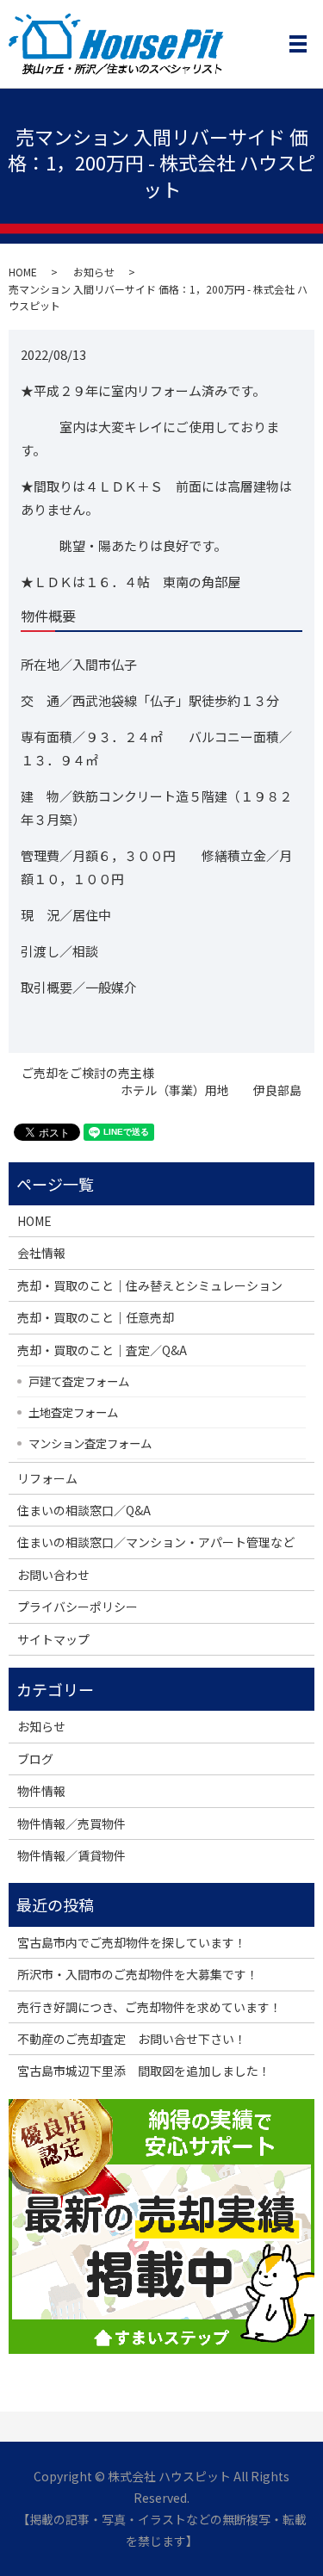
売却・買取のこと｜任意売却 (96, 1317)
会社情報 (41, 1253)
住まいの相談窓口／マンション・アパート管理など (156, 1542)
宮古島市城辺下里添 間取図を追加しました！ (144, 2071)
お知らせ (94, 272)
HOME (23, 272)
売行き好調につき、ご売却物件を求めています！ (149, 2007)
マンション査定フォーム (90, 1443)
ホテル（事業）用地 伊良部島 (211, 1090)
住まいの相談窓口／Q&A (84, 1510)
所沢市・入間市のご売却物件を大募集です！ (138, 1974)
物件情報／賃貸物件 (71, 1855)
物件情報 (41, 1791)
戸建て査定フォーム (79, 1381)
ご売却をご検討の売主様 (88, 1073)
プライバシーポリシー (78, 1607)
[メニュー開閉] (298, 44)
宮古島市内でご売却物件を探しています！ (132, 1942)
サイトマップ (53, 1639)
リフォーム (47, 1478)
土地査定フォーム (73, 1412)
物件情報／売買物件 (71, 1824)
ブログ (35, 1759)
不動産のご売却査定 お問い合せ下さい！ (132, 2039)
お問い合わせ (53, 1575)
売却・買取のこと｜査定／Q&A (102, 1350)
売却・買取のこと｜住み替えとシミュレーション (150, 1285)
